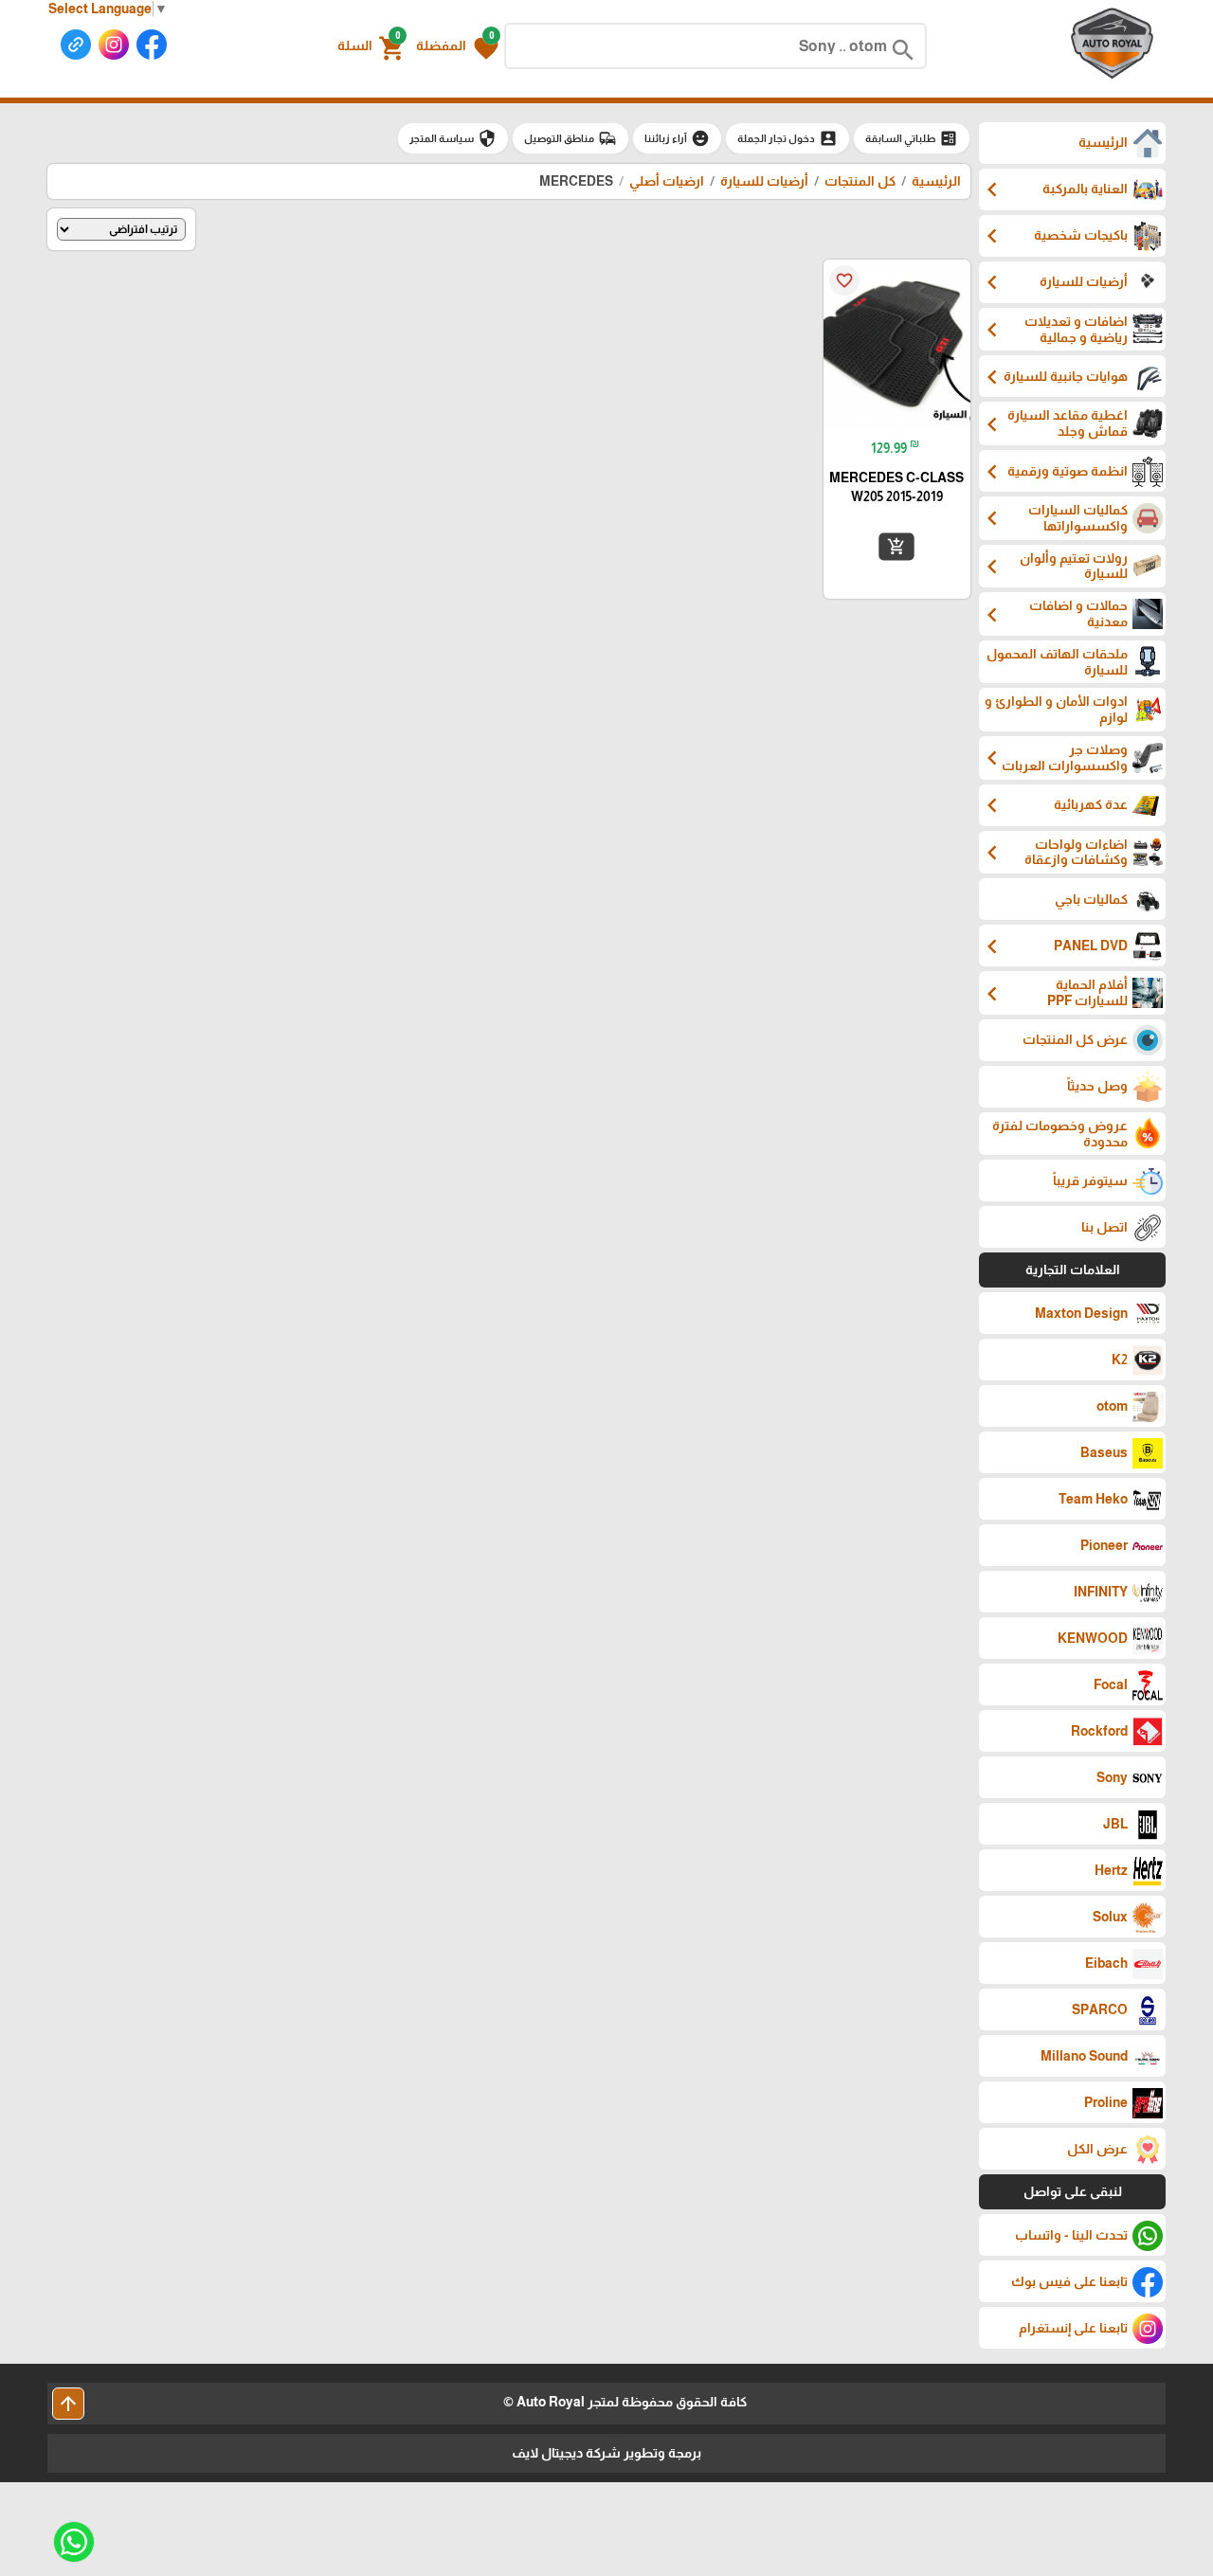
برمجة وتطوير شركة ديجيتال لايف (606, 2453)
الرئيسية (936, 181)
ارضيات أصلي (667, 181)
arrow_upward (68, 2404)
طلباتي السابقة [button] (912, 138)
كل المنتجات (860, 181)
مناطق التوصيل (570, 138)
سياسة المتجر (453, 138)
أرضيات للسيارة (764, 181)
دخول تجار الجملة (788, 138)
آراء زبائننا (677, 138)
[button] (457, 46)
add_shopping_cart (896, 547)
